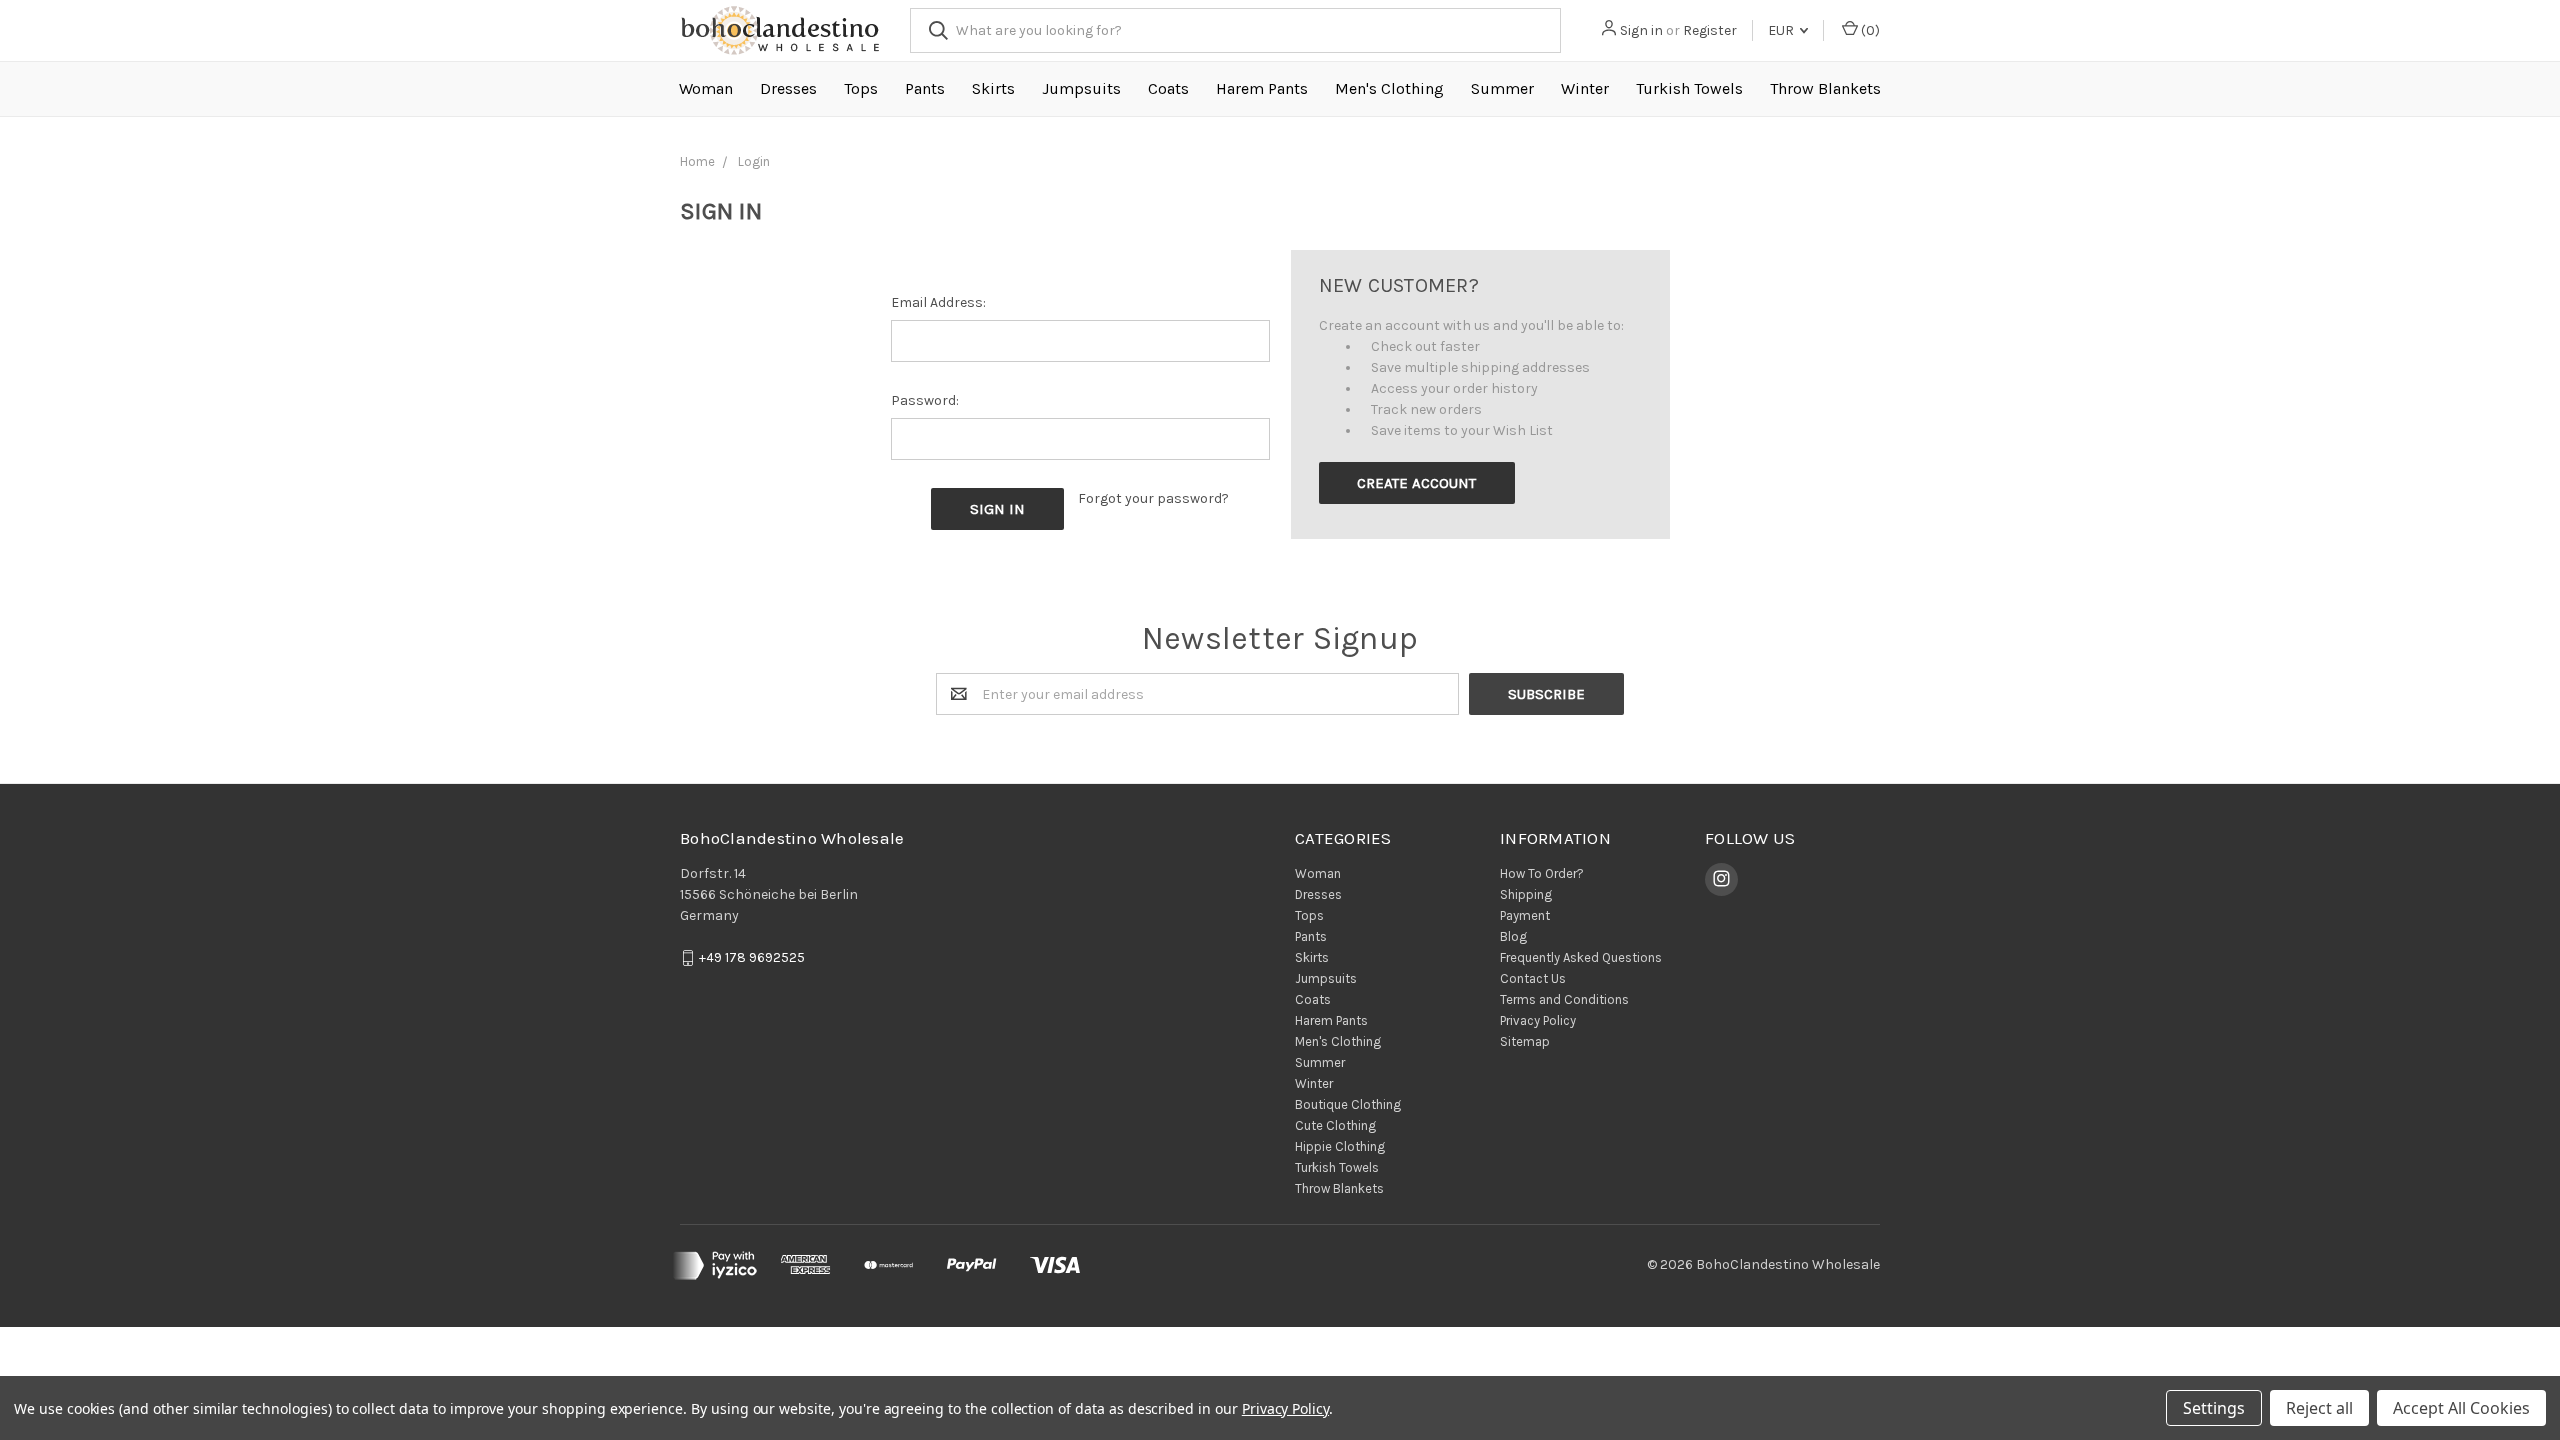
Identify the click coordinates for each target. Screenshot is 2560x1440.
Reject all (2319, 1408)
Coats (1168, 88)
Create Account (1416, 483)
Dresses (788, 88)
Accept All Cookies (2461, 1408)
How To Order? (1542, 873)
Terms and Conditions (1564, 999)
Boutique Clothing (1348, 1104)
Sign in (1641, 30)
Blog (1513, 936)
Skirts (993, 88)
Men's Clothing (1389, 88)
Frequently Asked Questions (1581, 957)
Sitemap (1525, 1041)
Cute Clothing (1335, 1125)
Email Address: (938, 302)
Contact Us (1533, 978)
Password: (925, 400)
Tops (861, 88)
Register (1710, 30)
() (1869, 30)
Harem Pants (1262, 88)
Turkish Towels (1689, 88)
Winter (1585, 88)
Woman (706, 88)
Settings (2214, 1408)
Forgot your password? (1153, 498)
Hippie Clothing (1340, 1146)
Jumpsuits (1081, 88)
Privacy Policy (1538, 1020)
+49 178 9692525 (752, 957)
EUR (1782, 30)
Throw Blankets (1825, 88)
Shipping (1526, 894)
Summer (1502, 88)
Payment (1525, 915)
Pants (925, 88)
